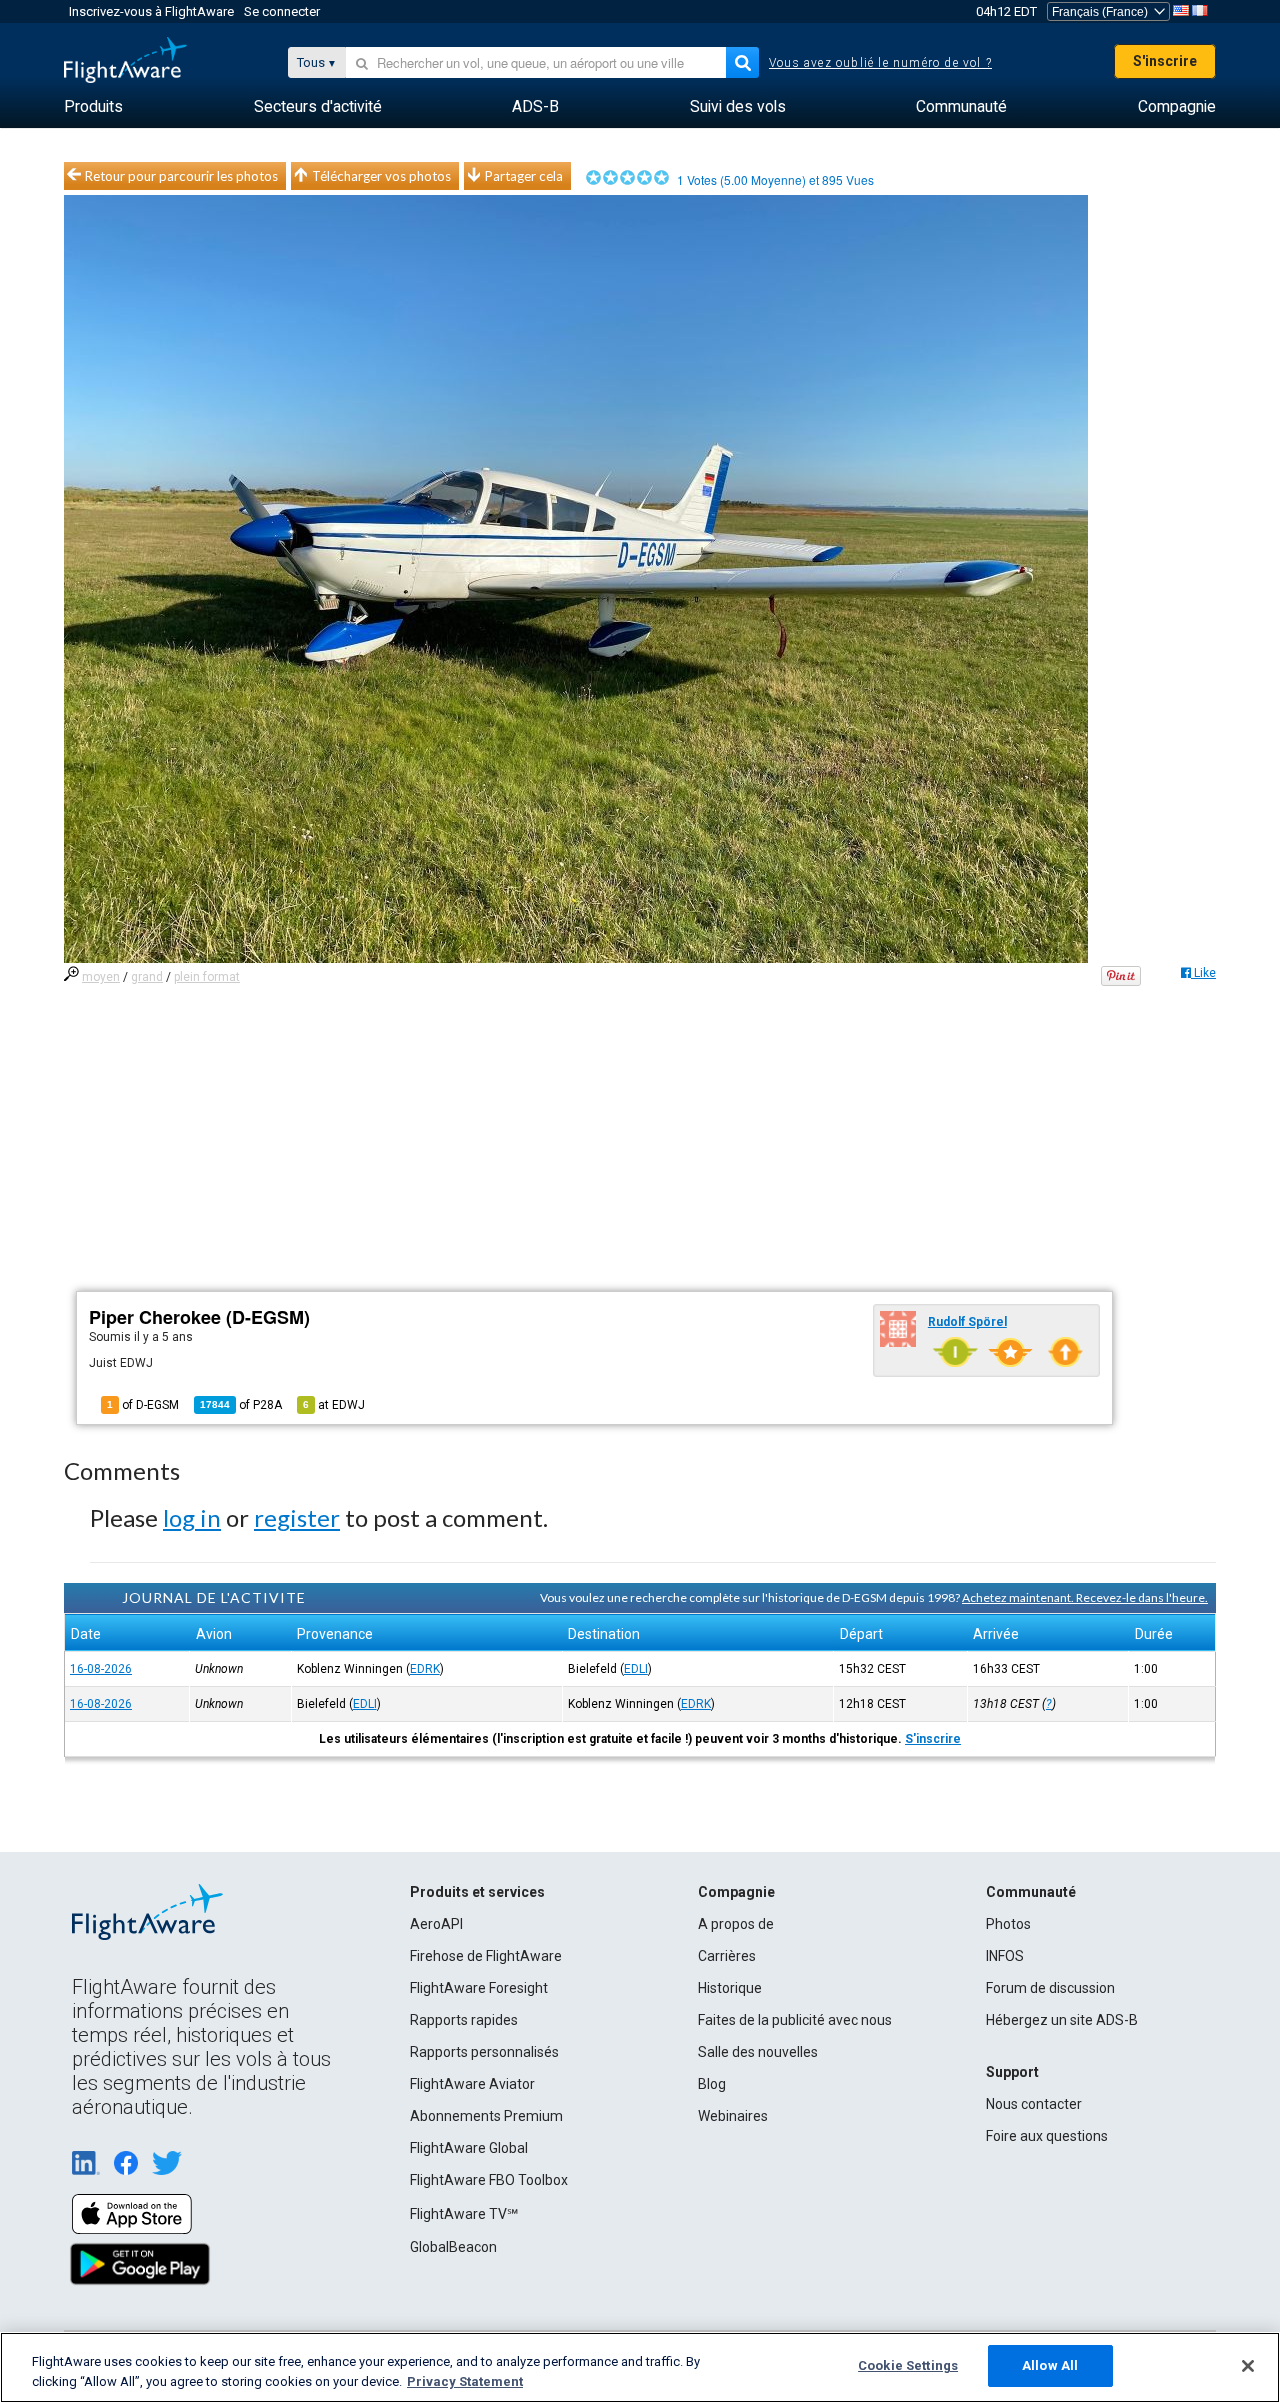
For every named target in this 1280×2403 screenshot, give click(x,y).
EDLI (636, 1669)
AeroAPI (436, 1924)
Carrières (727, 1956)
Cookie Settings (908, 2365)
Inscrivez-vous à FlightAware (151, 11)
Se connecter (282, 11)
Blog (712, 2084)
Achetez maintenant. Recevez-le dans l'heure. (1085, 1597)
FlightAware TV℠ (464, 2214)
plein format (207, 977)
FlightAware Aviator (472, 2084)
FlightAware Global (469, 2148)
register (297, 1517)
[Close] (1248, 2366)
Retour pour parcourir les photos (181, 176)
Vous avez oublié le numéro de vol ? (880, 63)
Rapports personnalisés (484, 2052)
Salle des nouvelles (758, 2052)
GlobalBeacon (453, 2247)
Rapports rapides (464, 2020)
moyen (101, 977)
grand (147, 977)
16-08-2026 (101, 1669)
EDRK (425, 1669)
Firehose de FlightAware (486, 1956)
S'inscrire (1165, 61)
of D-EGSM (143, 1405)
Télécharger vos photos (381, 176)
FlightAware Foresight (479, 1988)
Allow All (1050, 2365)
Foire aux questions (1047, 2136)
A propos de (736, 1924)
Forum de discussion (1050, 1988)
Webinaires (733, 2116)
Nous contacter (1034, 2104)
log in (192, 1517)
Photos (1008, 1924)
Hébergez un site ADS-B (1062, 2020)
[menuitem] (93, 107)
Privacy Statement (465, 2381)
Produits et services (477, 1892)
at (334, 1405)
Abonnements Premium (486, 2116)
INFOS (1005, 1956)
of (241, 1405)
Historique (730, 1988)
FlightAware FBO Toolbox (489, 2180)
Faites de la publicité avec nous (795, 2020)
